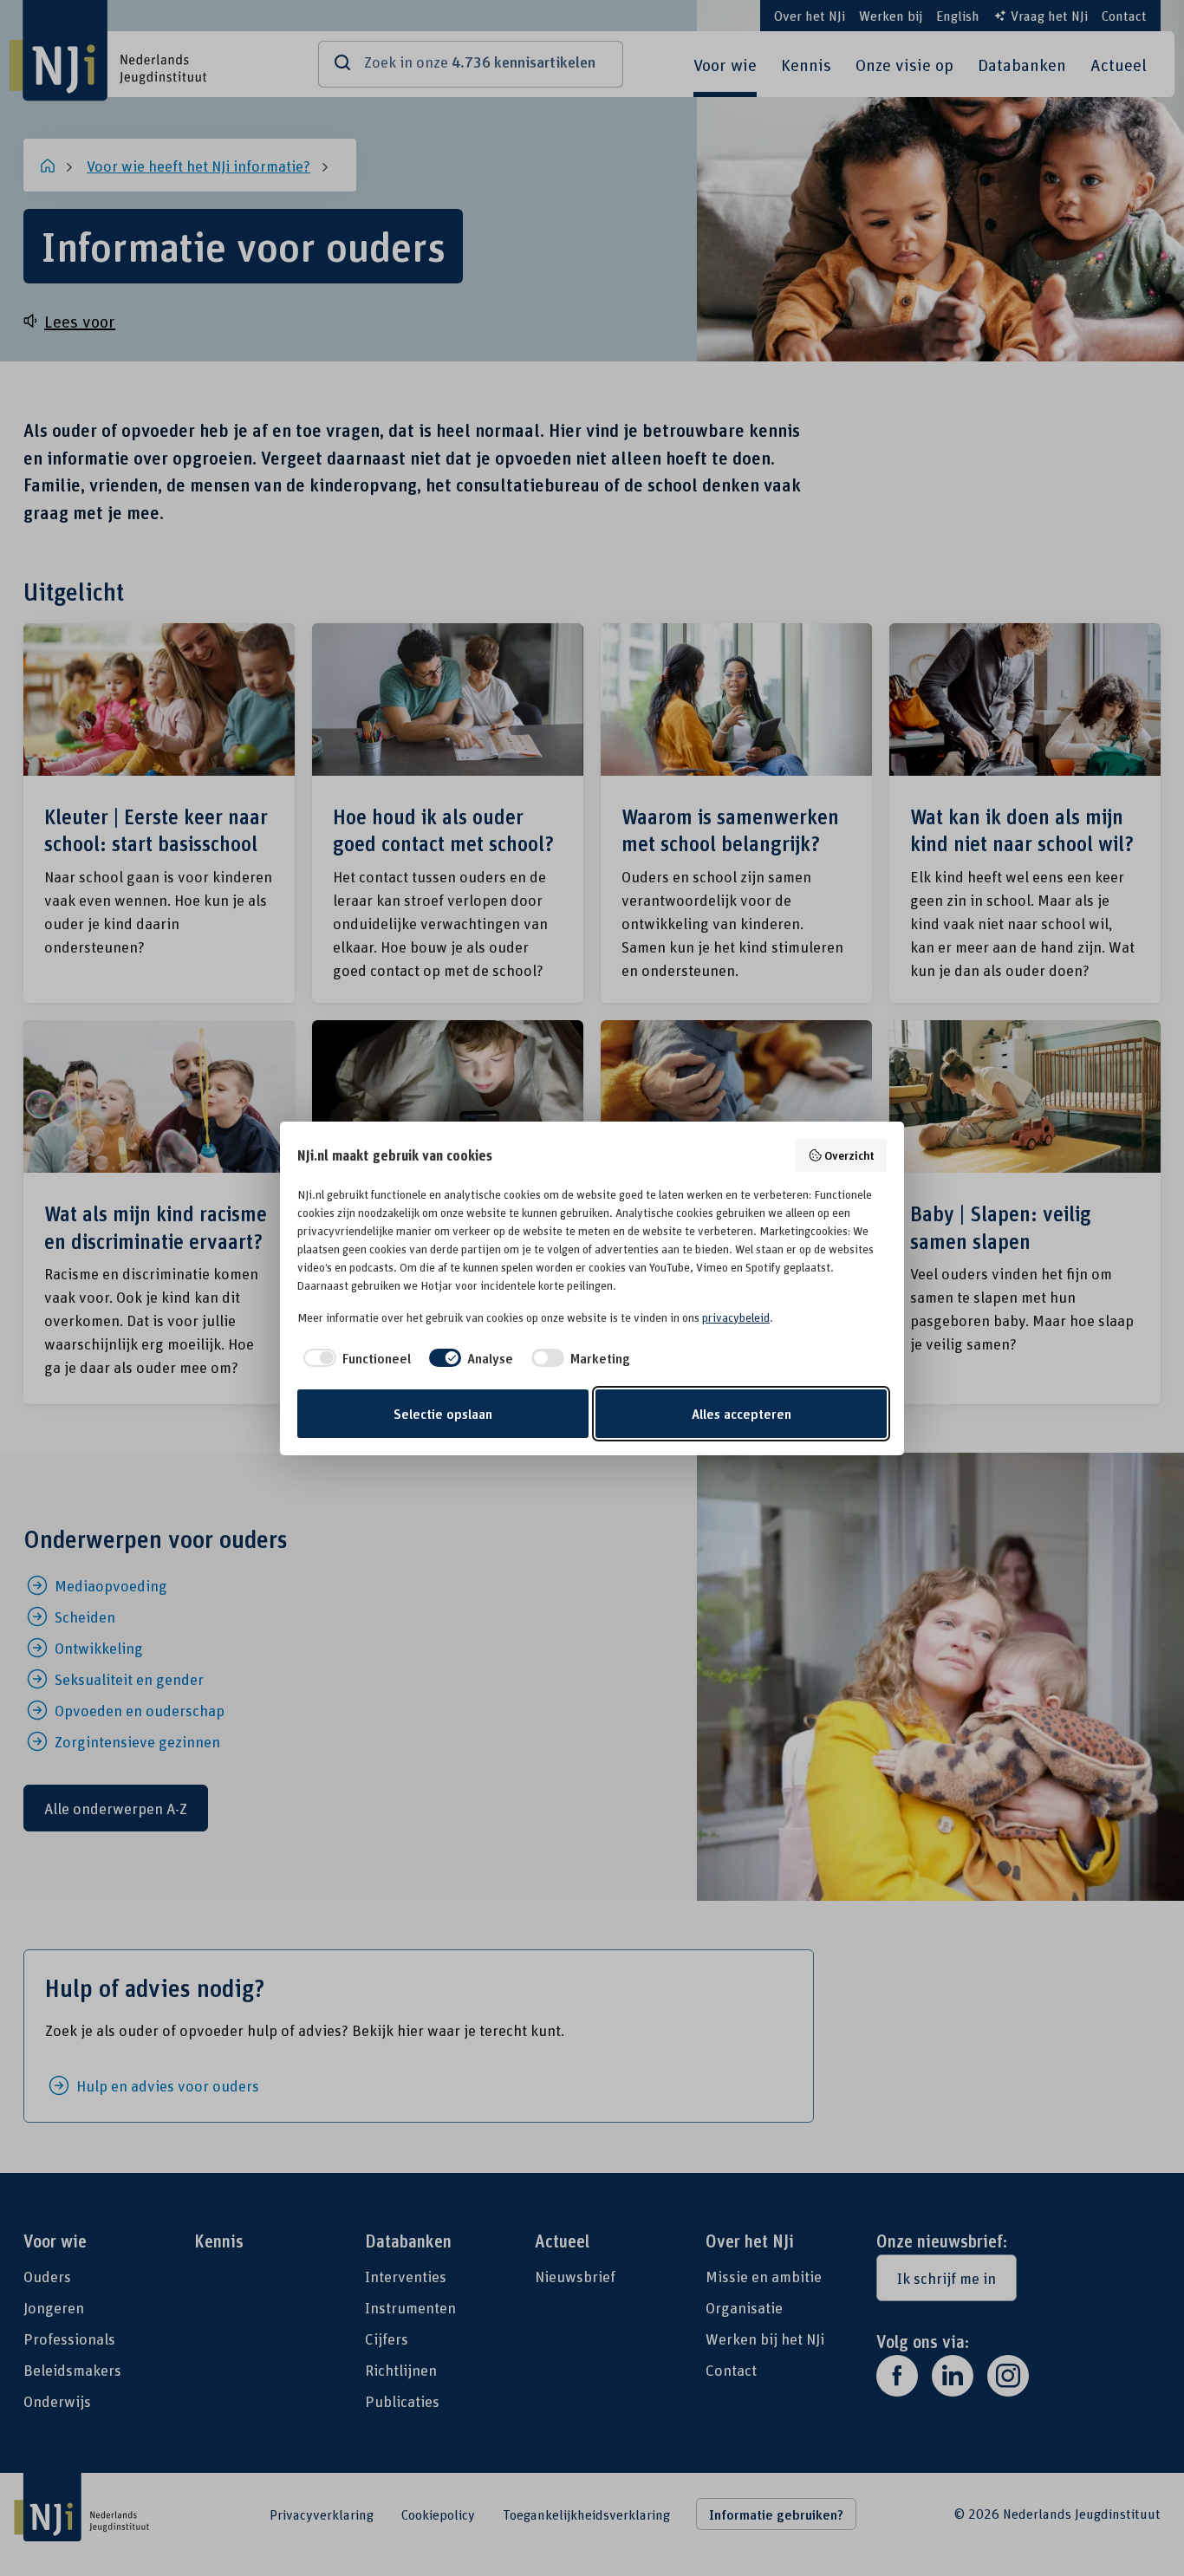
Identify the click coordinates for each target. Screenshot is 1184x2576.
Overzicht (849, 1155)
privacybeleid (736, 1317)
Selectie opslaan (443, 1414)
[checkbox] (354, 1358)
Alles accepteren (742, 1414)
